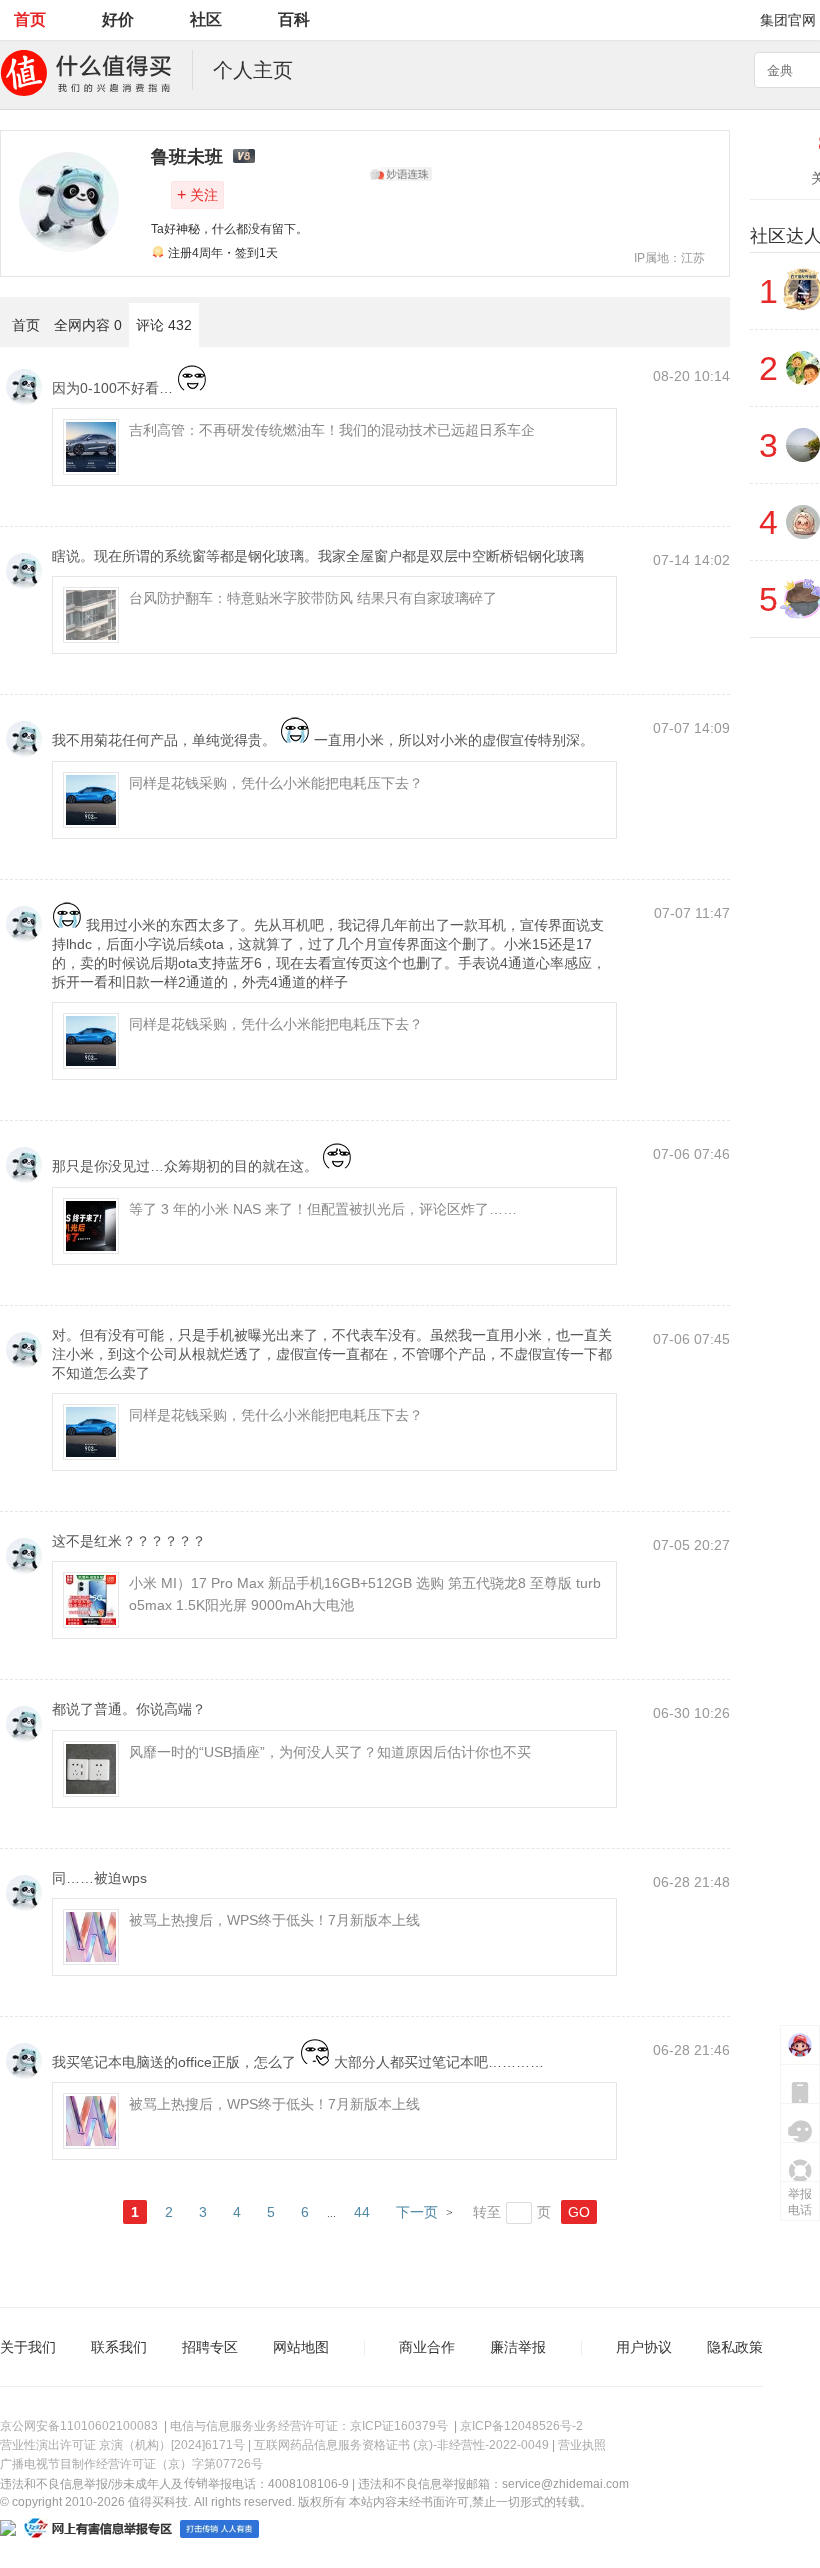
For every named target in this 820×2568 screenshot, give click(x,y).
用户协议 (644, 2347)
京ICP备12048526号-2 (521, 2426)
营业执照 (582, 2445)
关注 (197, 194)
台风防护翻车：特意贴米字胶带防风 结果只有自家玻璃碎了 (313, 598)
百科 (294, 19)
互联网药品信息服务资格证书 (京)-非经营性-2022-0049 (401, 2445)
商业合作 (427, 2347)
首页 (30, 19)
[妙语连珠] (401, 174)
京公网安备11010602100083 (79, 2426)
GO (579, 2212)
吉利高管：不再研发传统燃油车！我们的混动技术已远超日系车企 (332, 430)
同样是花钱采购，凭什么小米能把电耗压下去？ (276, 783)
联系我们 (119, 2347)
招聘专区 (210, 2347)
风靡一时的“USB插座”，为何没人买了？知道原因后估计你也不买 (330, 1752)
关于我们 (28, 2347)
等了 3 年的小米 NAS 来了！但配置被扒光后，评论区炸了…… (323, 1209)
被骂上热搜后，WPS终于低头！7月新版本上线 (274, 1920)
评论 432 (164, 325)
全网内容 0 (88, 325)
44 (362, 2212)
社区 (206, 19)
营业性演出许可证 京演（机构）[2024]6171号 (122, 2445)
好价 (118, 19)
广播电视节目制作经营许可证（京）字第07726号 (131, 2464)
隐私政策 (735, 2347)
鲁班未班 (187, 157)
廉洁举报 (518, 2347)
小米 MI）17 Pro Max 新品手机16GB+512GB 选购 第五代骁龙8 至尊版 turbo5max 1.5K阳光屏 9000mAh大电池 (365, 1594)
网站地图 (301, 2347)
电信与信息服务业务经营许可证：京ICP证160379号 (309, 2426)
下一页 (417, 2212)
